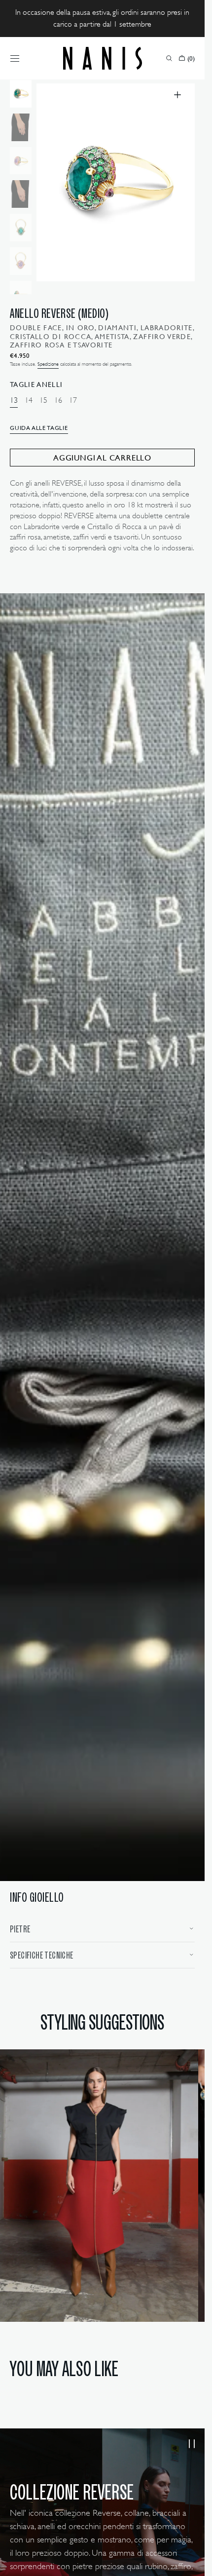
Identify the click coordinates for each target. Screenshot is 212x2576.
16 (58, 401)
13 (14, 401)
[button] (15, 58)
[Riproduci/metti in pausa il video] (192, 2444)
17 (73, 401)
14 (29, 401)
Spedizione (48, 364)
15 (43, 401)
